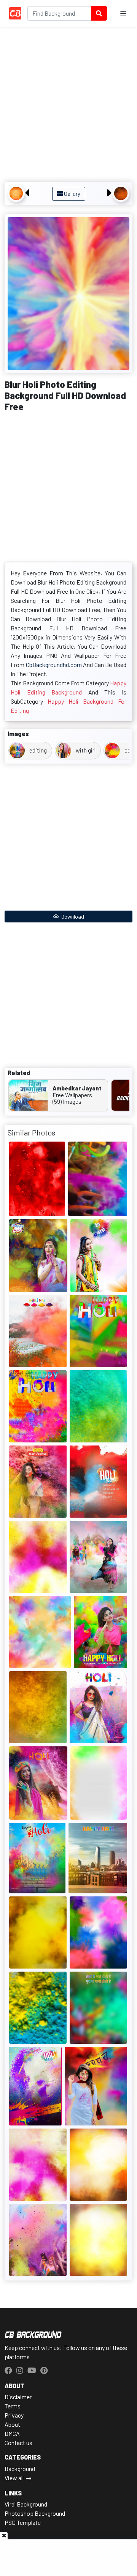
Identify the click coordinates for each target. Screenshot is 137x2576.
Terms (13, 2406)
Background (20, 2469)
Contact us (18, 2443)
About (12, 2424)
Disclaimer (18, 2397)
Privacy (14, 2415)
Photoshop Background (35, 2513)
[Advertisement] (68, 105)
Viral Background (26, 2504)
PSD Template (23, 2522)
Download (72, 917)
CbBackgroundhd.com (54, 665)
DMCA (12, 2433)
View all (14, 2478)
